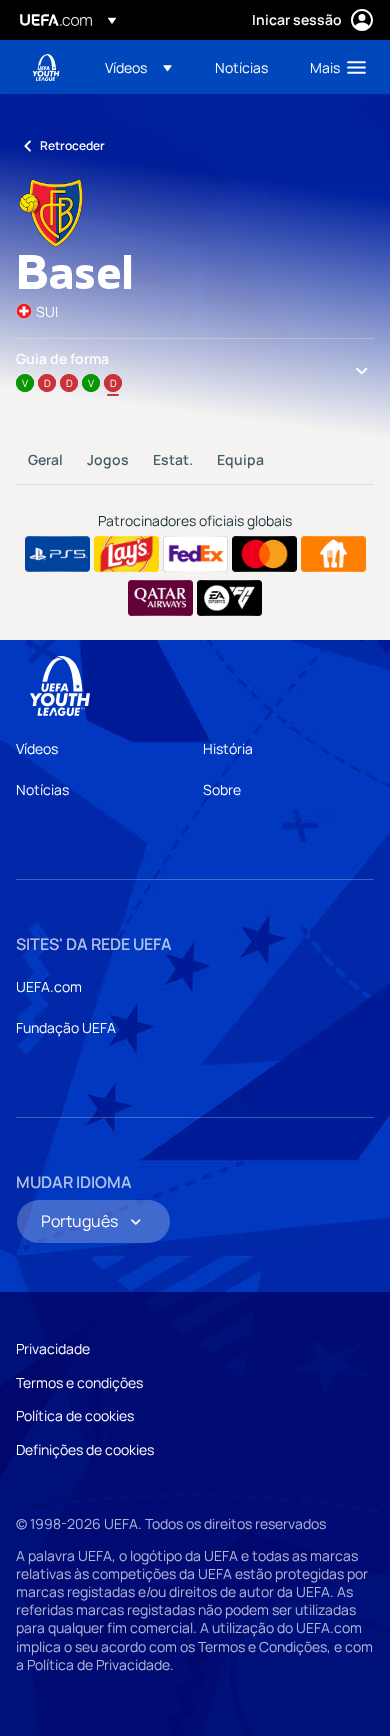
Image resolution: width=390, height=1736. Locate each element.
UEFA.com (49, 986)
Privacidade (53, 1348)
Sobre (222, 789)
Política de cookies (75, 1415)
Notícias (42, 789)
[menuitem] (143, 67)
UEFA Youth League (46, 67)
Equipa (240, 459)
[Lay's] (126, 554)
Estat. (173, 459)
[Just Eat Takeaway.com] (333, 554)
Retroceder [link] (72, 145)
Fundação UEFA (66, 1027)
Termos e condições (79, 1382)
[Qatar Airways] (160, 598)
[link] (241, 67)
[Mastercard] (264, 554)
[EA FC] (229, 598)
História (228, 748)
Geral (45, 459)
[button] (138, 67)
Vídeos (37, 748)
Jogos (108, 459)
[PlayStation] (57, 554)
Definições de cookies (85, 1449)
